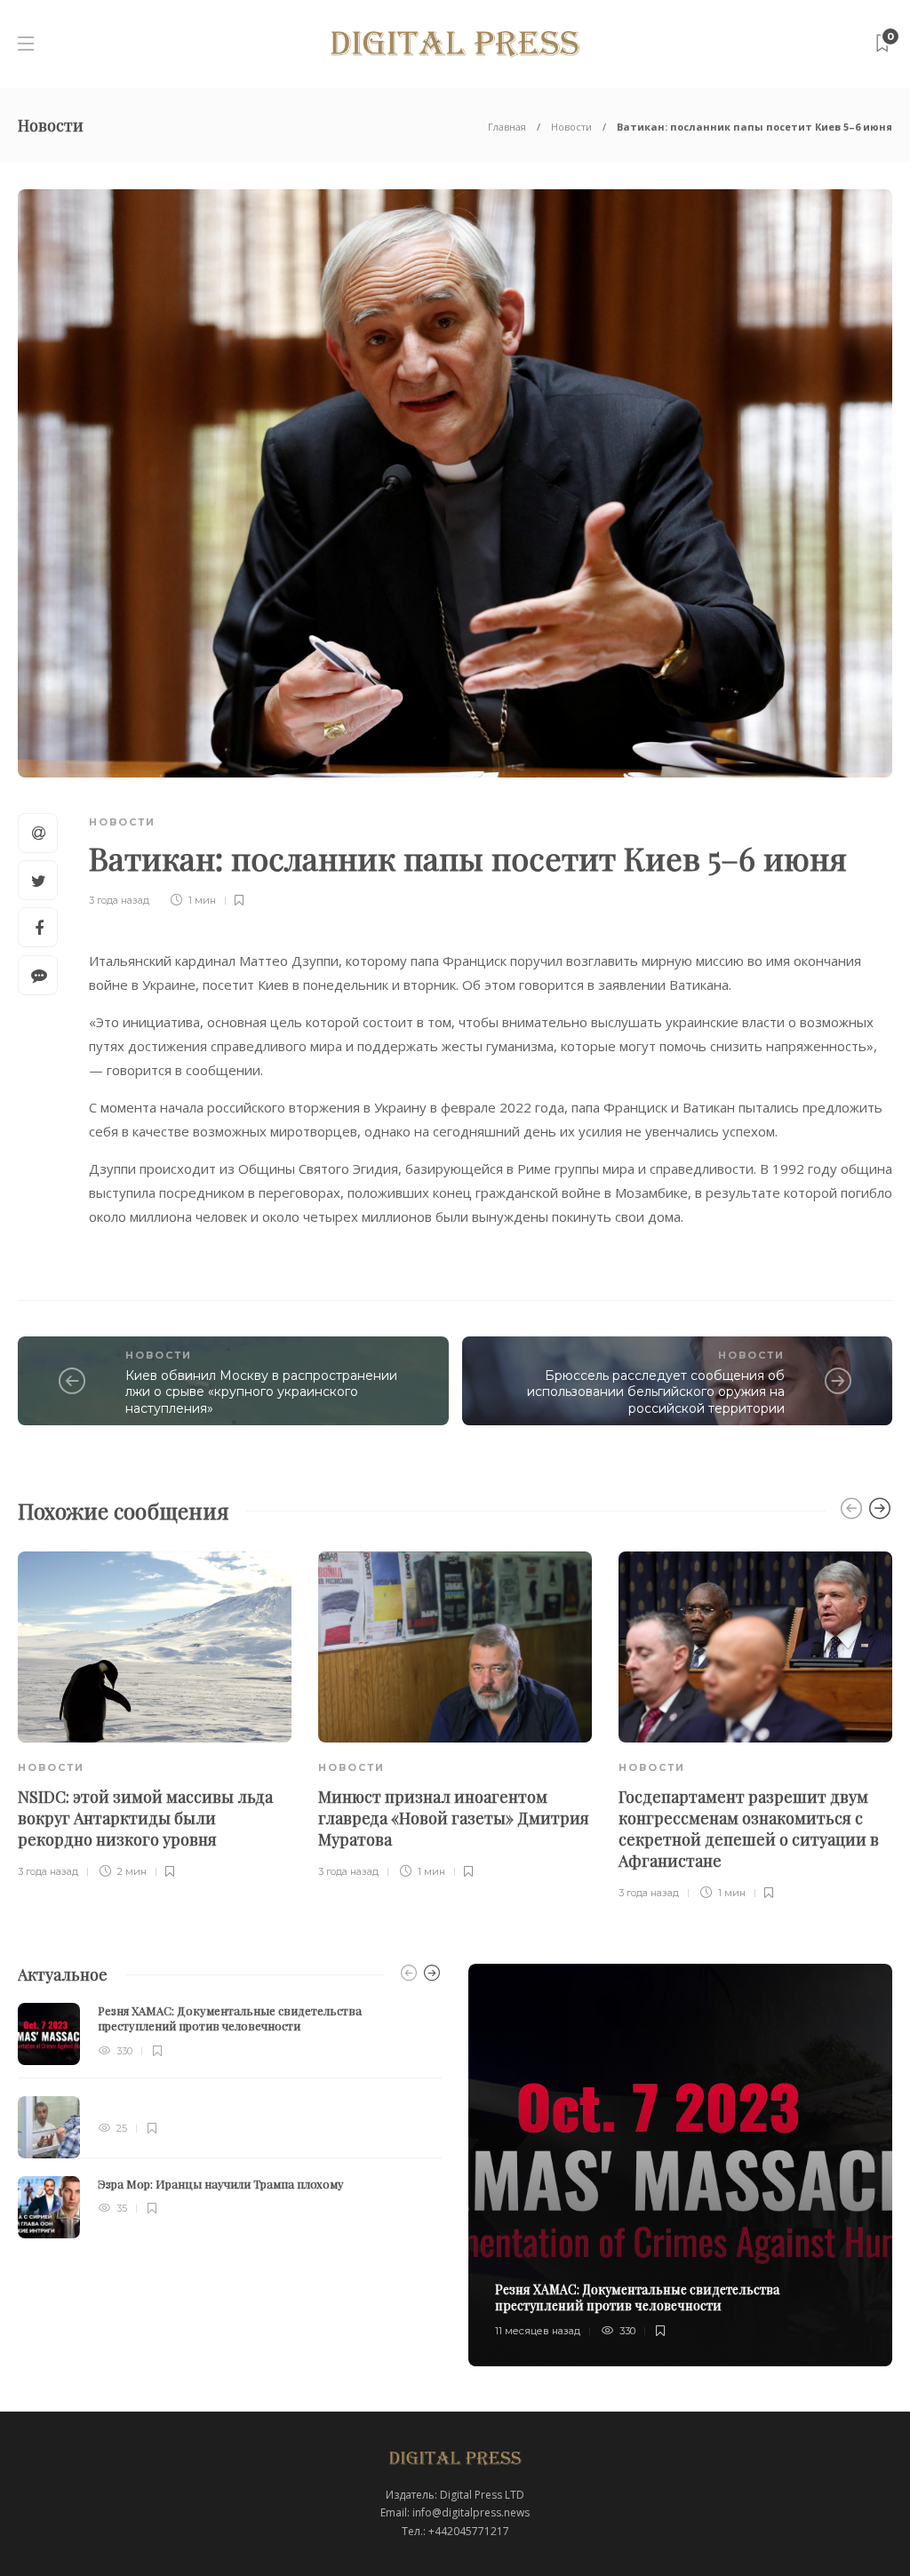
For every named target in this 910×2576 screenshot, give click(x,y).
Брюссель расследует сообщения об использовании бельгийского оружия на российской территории (656, 1392)
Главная (507, 127)
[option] (155, 1717)
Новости (571, 127)
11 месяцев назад (538, 2331)
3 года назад (119, 900)
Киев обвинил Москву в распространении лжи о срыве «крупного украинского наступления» (261, 1392)
